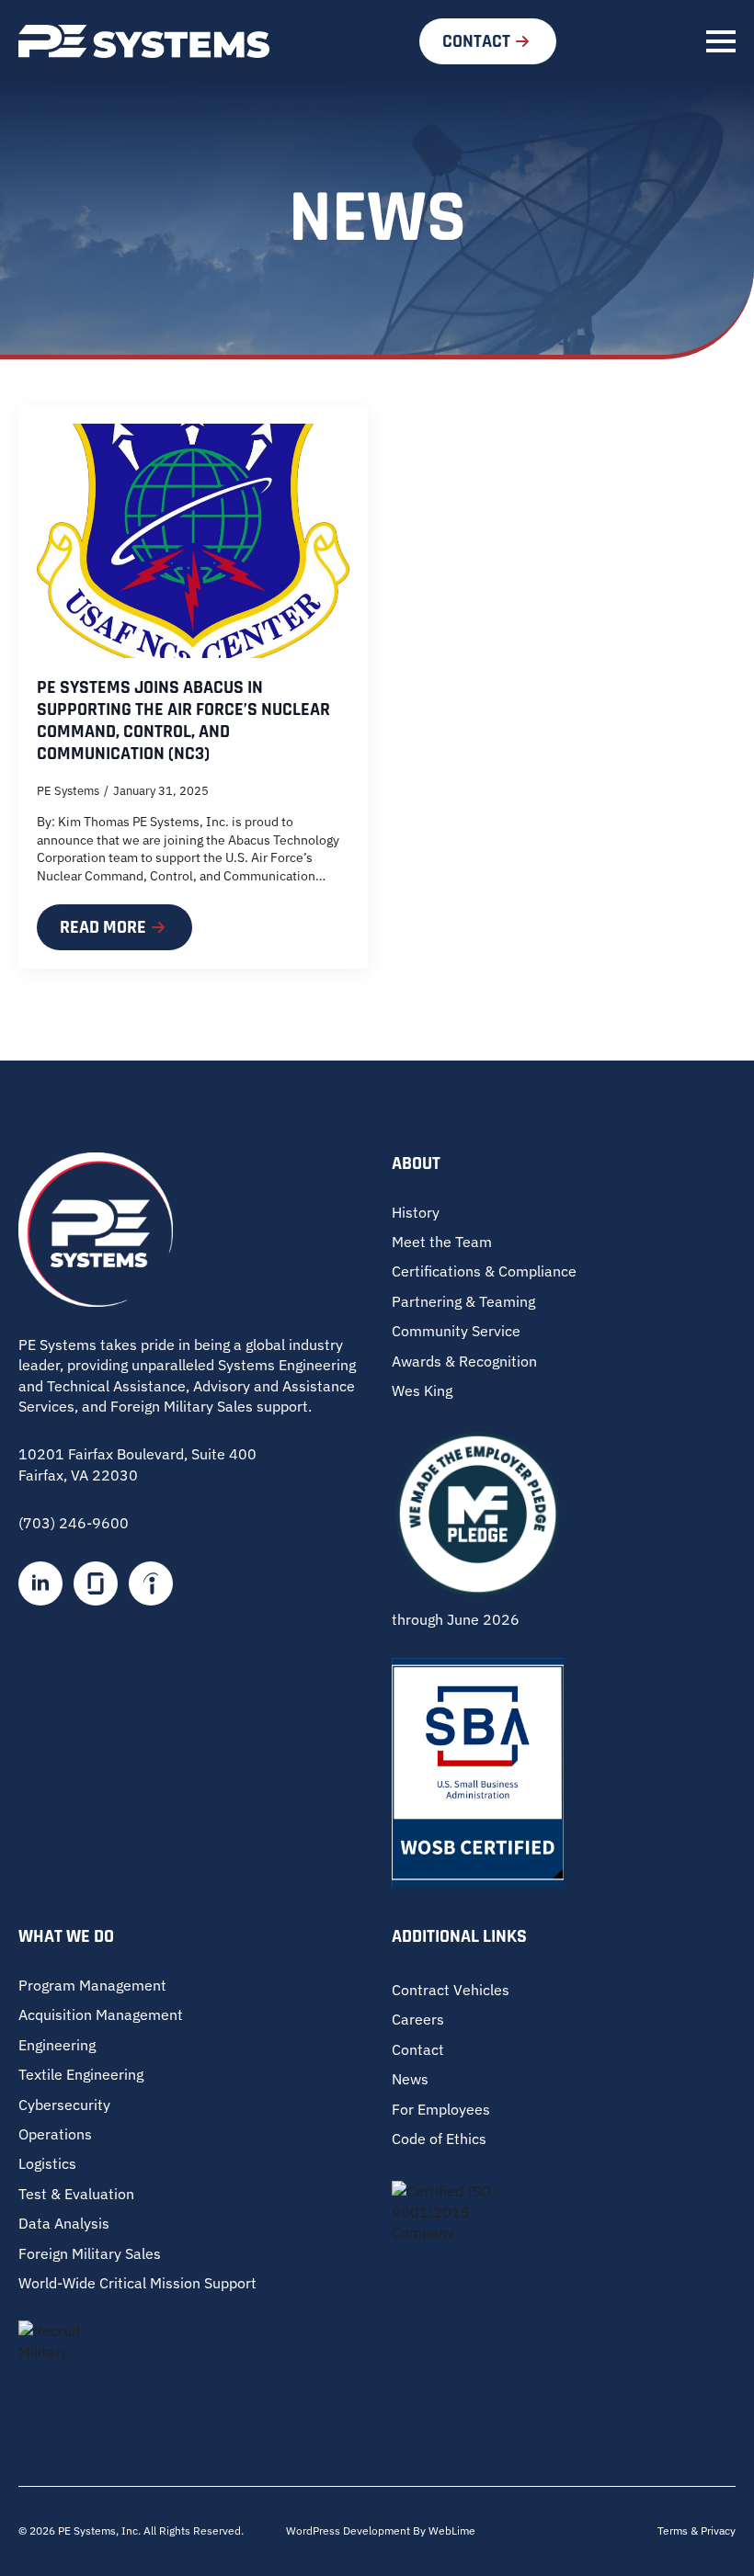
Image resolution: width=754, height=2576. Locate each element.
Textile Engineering (81, 2074)
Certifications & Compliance (484, 1271)
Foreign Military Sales (90, 2253)
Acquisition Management (101, 2014)
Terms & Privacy (697, 2531)
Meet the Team (442, 1242)
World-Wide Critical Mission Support (137, 2283)
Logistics (47, 2163)
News (410, 2079)
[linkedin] (40, 1583)
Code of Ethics (439, 2139)
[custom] (96, 1583)
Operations (55, 2134)
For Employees (441, 2109)
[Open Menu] (721, 41)
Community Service (456, 1331)
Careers (418, 2019)
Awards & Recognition (464, 1361)
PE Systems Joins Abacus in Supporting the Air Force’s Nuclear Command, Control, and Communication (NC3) (183, 721)
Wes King (422, 1390)
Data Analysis (64, 2223)
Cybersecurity (64, 2105)
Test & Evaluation (76, 2194)
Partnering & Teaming (463, 1301)
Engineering (57, 2045)
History (416, 1212)
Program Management (92, 1985)
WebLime (452, 2531)
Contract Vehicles (451, 1990)
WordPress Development (349, 2531)
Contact (418, 2049)
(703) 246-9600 (74, 1523)
